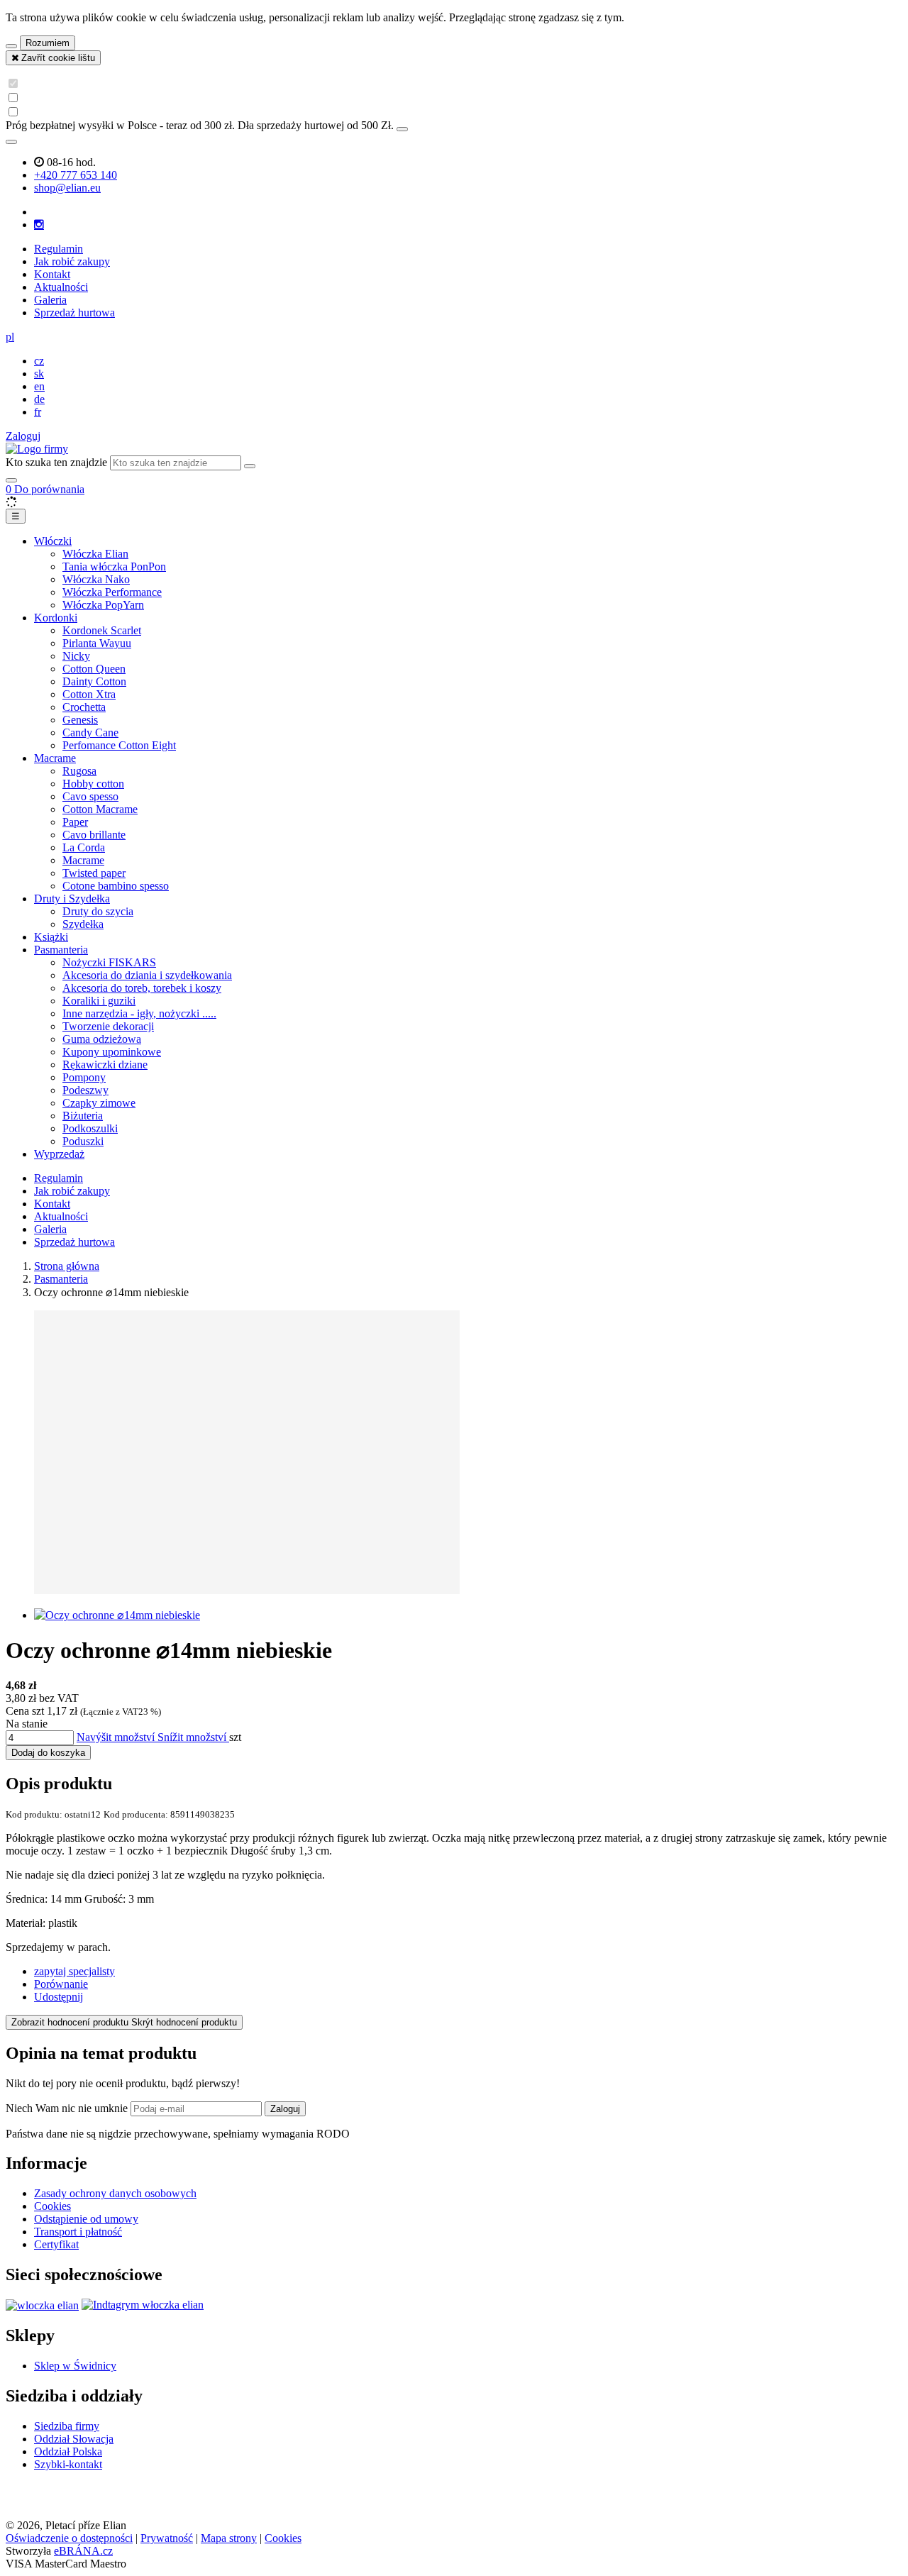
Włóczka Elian (95, 554)
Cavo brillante (94, 835)
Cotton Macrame (100, 809)
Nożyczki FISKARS (109, 962)
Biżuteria (83, 1116)
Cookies (52, 2206)
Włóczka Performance (112, 592)
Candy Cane (90, 733)
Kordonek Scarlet (102, 630)
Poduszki (83, 1141)
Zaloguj (285, 2109)
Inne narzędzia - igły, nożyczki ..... (139, 1013)
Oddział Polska (68, 2451)
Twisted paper (94, 873)
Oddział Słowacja (74, 2439)
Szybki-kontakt (68, 2464)
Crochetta (84, 707)
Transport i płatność (78, 2232)
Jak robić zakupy (72, 261)
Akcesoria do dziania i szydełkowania (147, 975)
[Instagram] (39, 225)
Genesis (80, 720)
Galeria (50, 300)
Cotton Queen (94, 669)
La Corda (84, 847)
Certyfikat (56, 2244)
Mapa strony (229, 2538)
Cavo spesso (90, 796)
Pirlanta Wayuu (97, 643)
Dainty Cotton (94, 681)
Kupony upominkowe (112, 1052)
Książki (51, 937)
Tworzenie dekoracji (108, 1026)
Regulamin (59, 249)
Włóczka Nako (96, 579)
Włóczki (53, 541)
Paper (75, 822)
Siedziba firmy (67, 2426)
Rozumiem (48, 43)
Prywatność (167, 2538)
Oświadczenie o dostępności (69, 2538)
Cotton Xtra (89, 694)
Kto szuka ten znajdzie (56, 462)
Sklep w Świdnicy (75, 2366)
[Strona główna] (37, 449)
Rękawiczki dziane (105, 1065)
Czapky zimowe (99, 1103)
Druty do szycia (98, 911)
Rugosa (79, 771)
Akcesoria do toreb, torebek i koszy (142, 988)
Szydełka (83, 924)
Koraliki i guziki (99, 1001)
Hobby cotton (93, 784)
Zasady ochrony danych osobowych (115, 2193)
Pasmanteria (61, 950)
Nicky (76, 656)
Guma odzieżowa (102, 1039)
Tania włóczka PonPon (114, 566)
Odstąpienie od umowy (86, 2219)
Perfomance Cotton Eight (119, 745)
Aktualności (61, 287)
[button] (10, 337)
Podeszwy (85, 1090)
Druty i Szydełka (72, 899)
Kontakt (52, 274)
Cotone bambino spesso (116, 886)
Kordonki (56, 618)
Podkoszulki (90, 1128)
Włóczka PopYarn (103, 605)
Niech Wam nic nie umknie (68, 2108)
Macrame (55, 758)
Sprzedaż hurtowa (74, 313)
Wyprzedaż (59, 1154)
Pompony (84, 1077)
